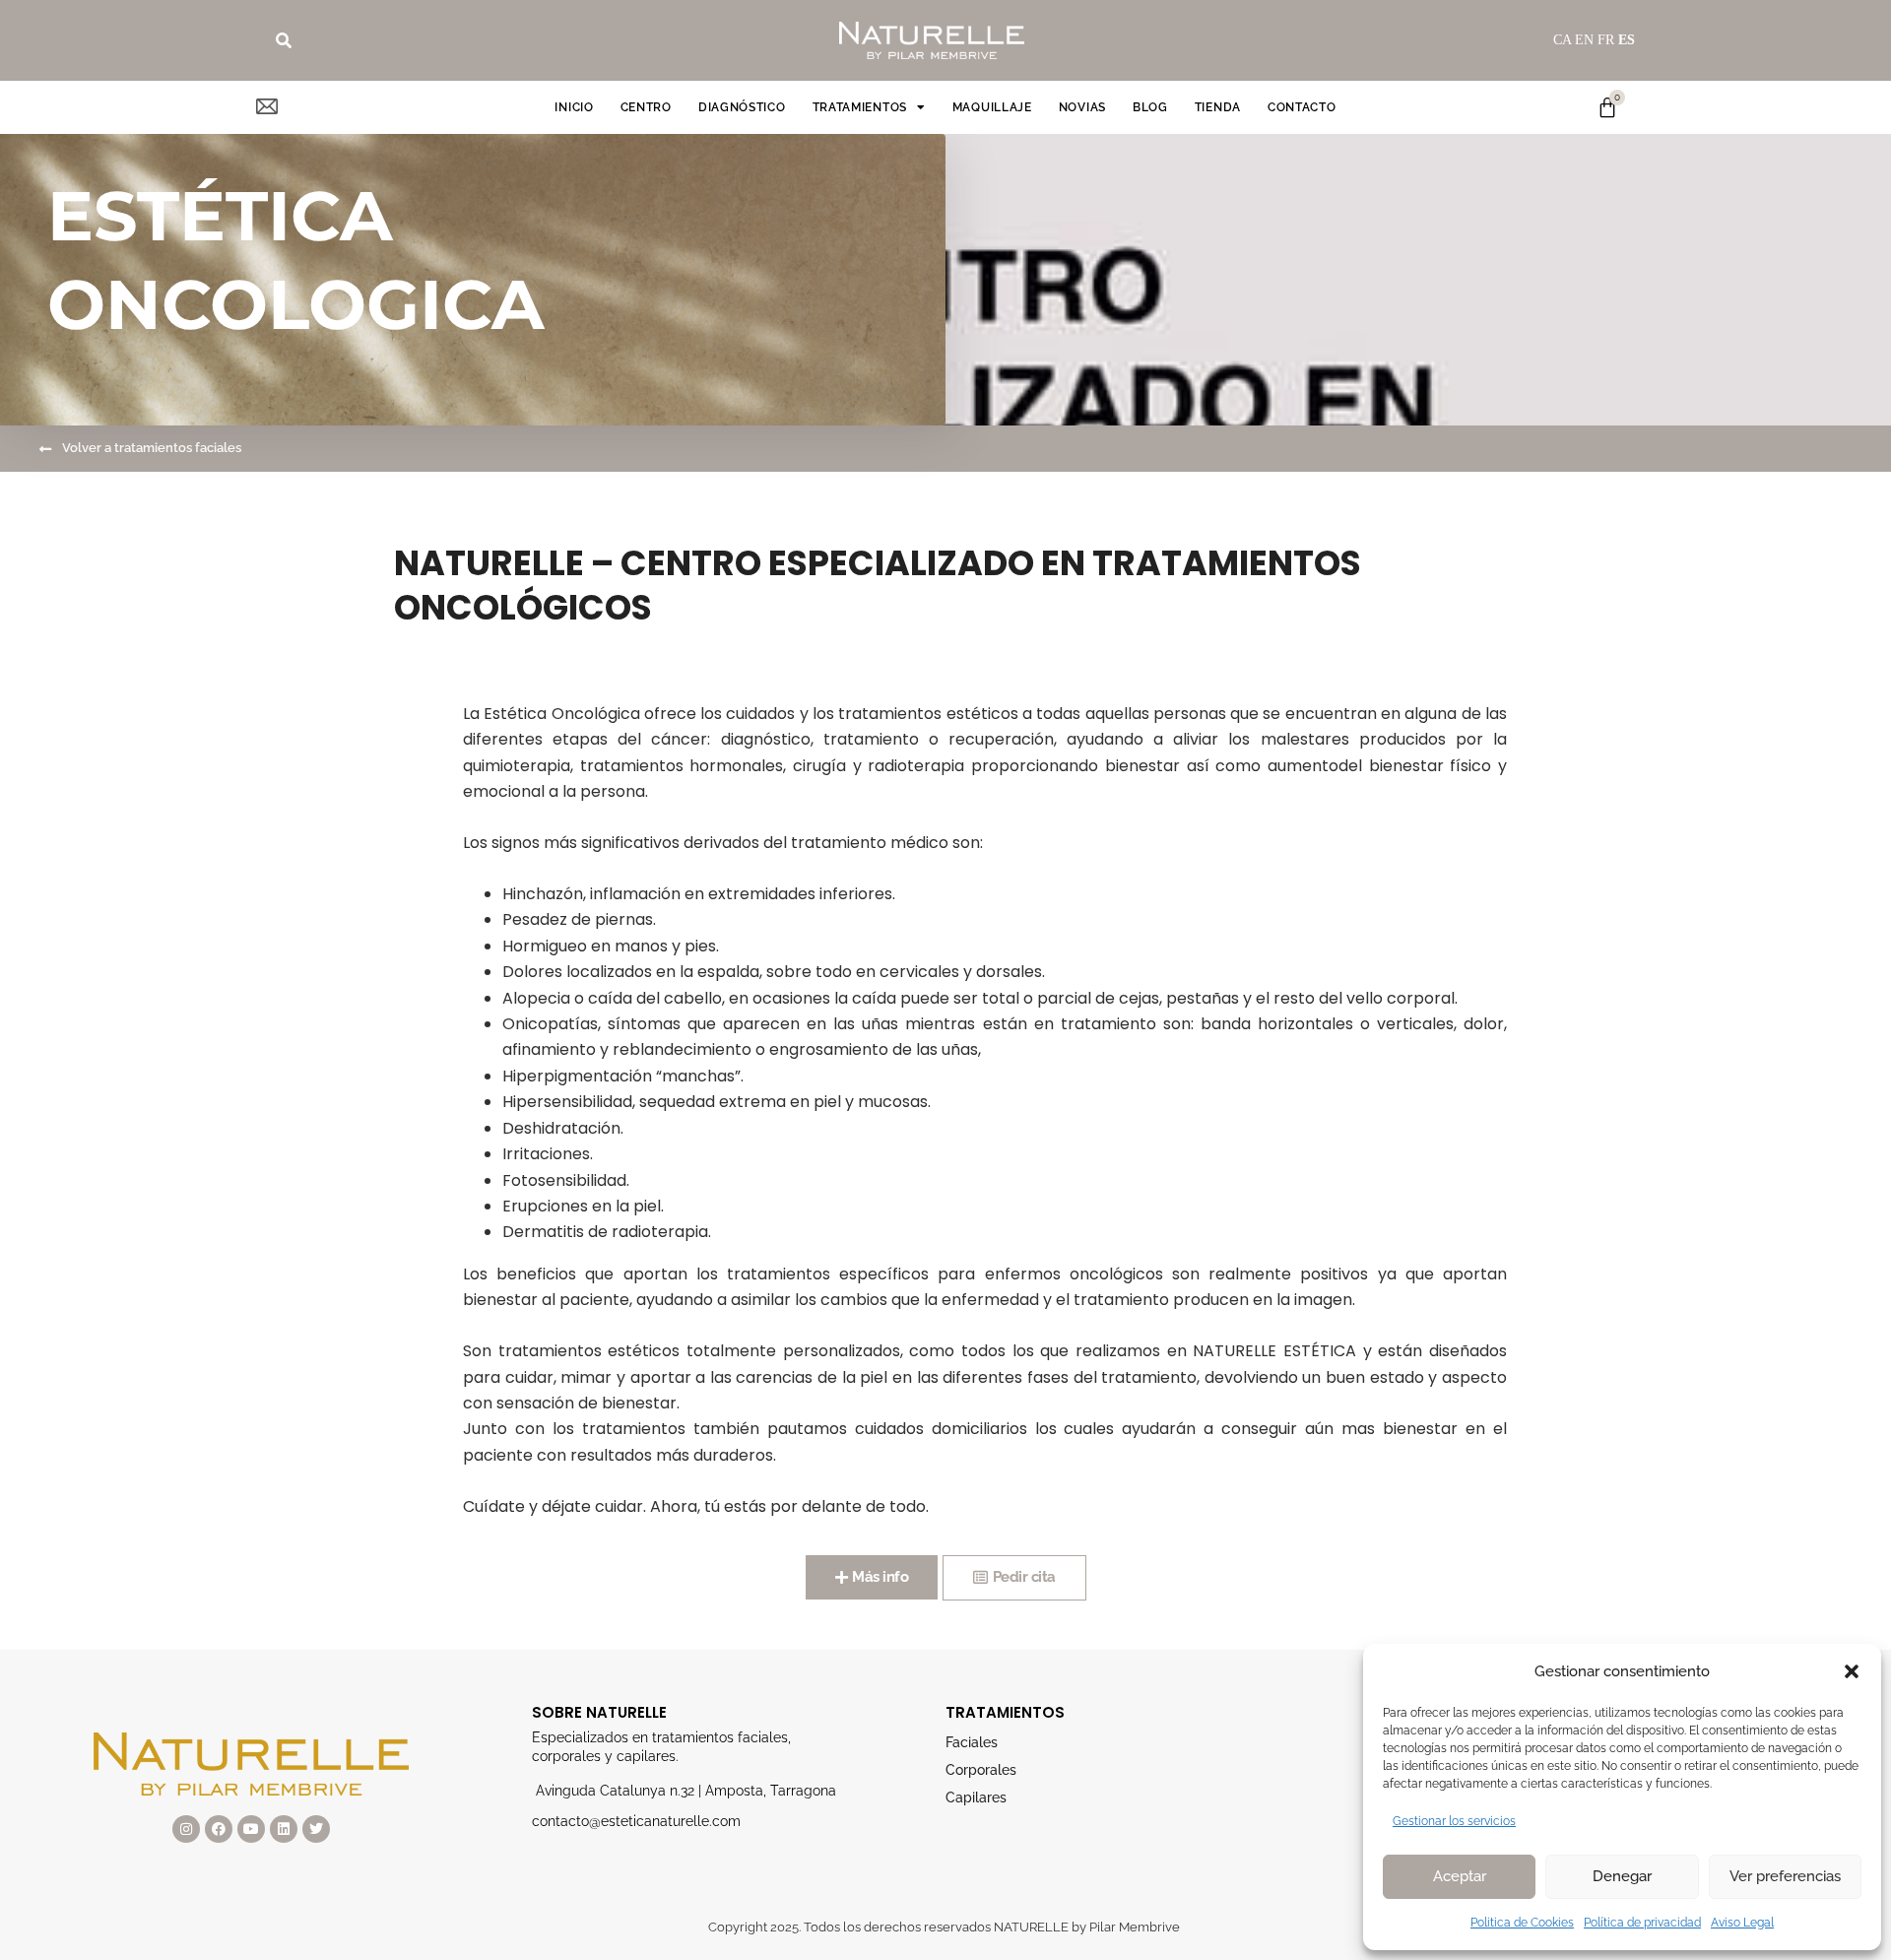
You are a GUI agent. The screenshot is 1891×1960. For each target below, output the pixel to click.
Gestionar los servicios (1454, 1821)
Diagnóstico (742, 107)
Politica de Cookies (1522, 1923)
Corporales (981, 1770)
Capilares (976, 1797)
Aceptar (1460, 1876)
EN (1584, 40)
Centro (646, 107)
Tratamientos (860, 107)
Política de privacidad (1642, 1923)
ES (1627, 40)
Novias (1082, 107)
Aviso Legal (1742, 1923)
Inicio (574, 107)
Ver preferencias (1785, 1876)
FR (1606, 40)
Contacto (1302, 107)
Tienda (1218, 107)
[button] (1852, 1671)
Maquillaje (992, 107)
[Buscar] (284, 40)
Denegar (1622, 1876)
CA (1562, 40)
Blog (1150, 107)
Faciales (972, 1742)
